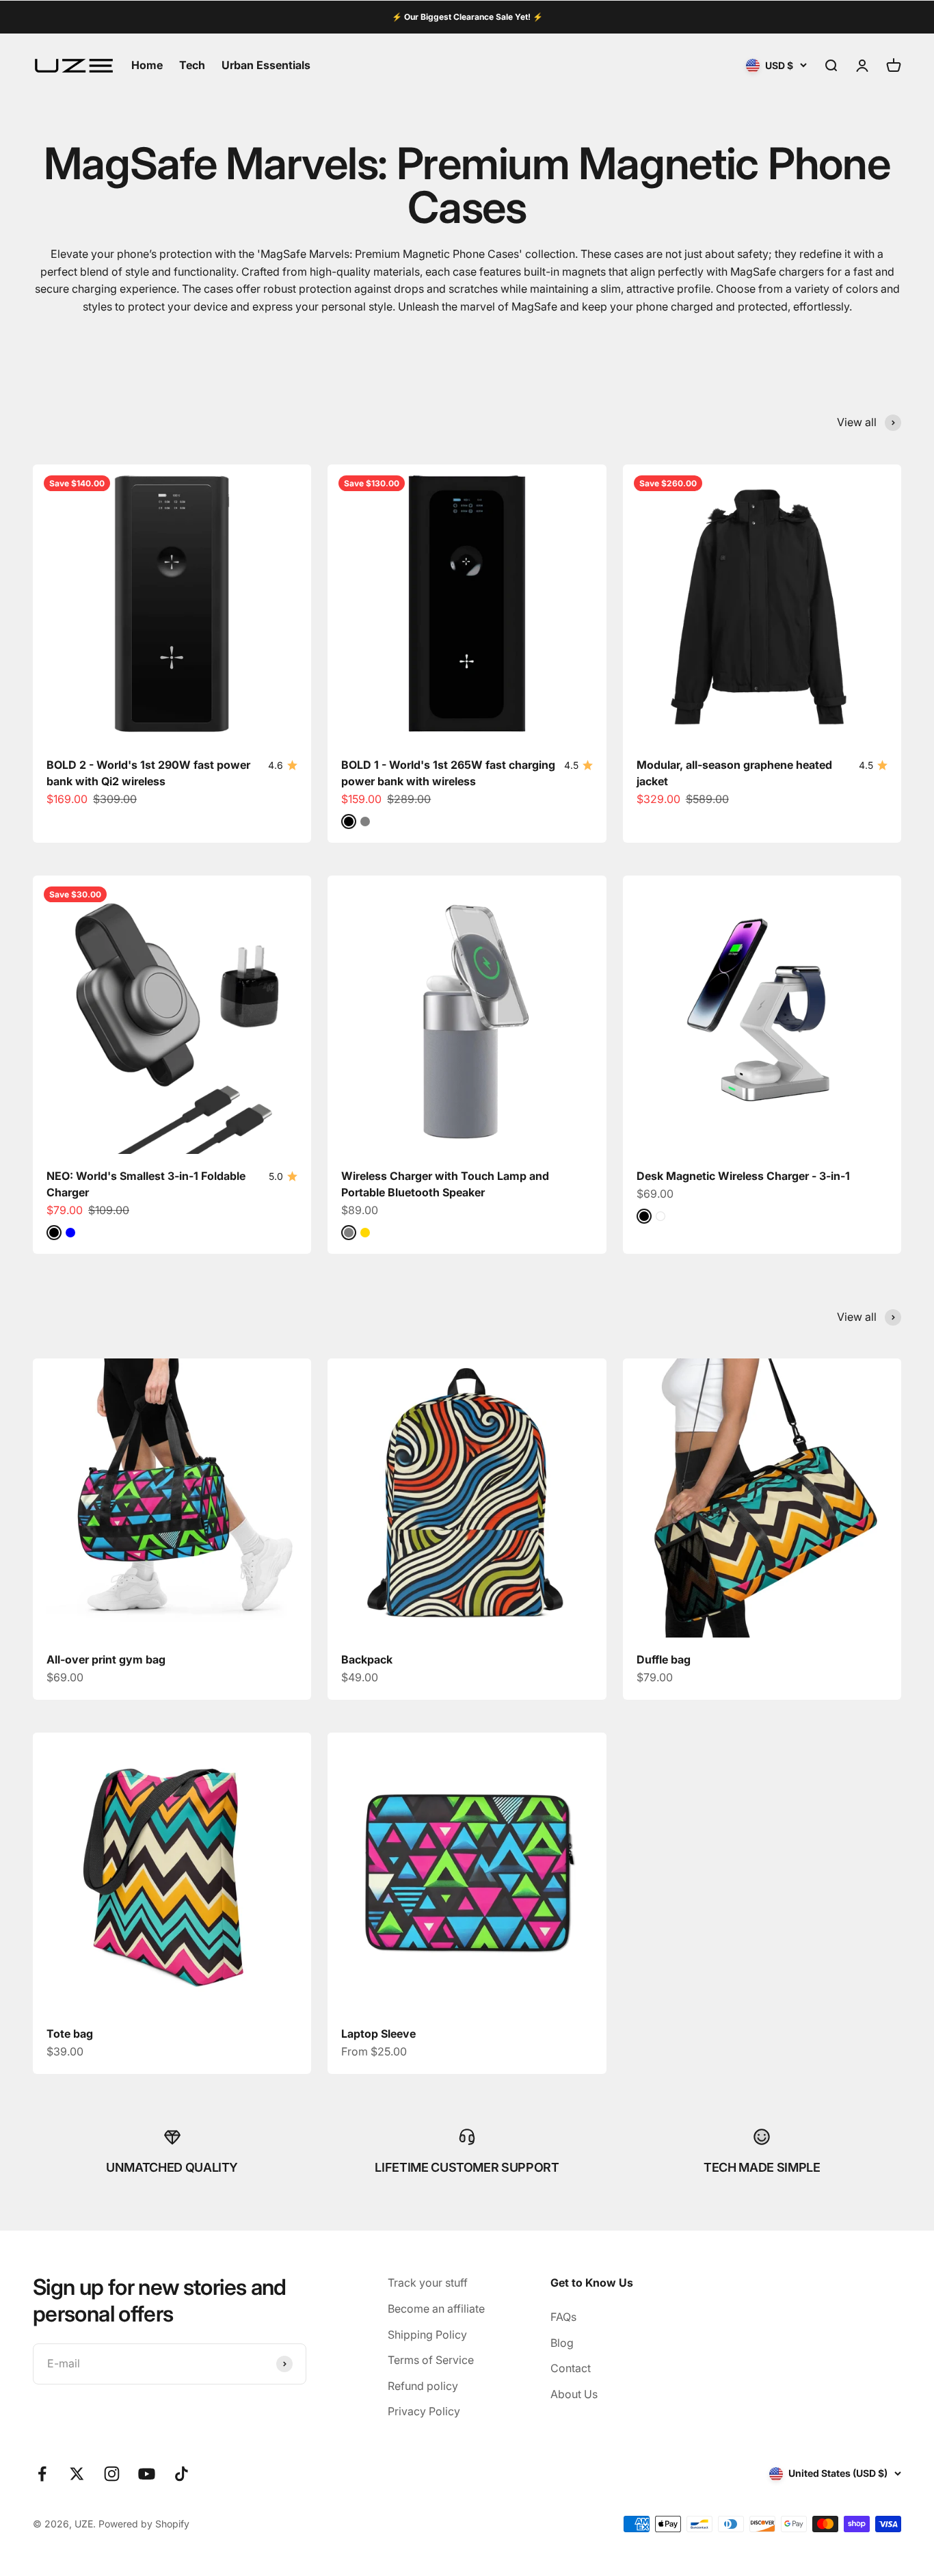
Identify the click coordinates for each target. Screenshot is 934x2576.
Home (147, 65)
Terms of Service (431, 2360)
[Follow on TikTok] (182, 2474)
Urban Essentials (266, 65)
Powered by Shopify (144, 2524)
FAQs (563, 2317)
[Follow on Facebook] (42, 2474)
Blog (562, 2343)
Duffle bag (664, 1659)
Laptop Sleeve (378, 2034)
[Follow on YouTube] (147, 2474)
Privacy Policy (424, 2411)
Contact (571, 2368)
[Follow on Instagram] (112, 2474)
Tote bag (70, 2034)
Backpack (367, 1659)
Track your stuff (428, 2283)
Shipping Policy (427, 2335)
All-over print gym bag (106, 1659)
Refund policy (423, 2386)
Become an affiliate (436, 2309)
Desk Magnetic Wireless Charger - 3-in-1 (743, 1176)
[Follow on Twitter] (77, 2474)
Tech (192, 65)
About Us (574, 2394)
